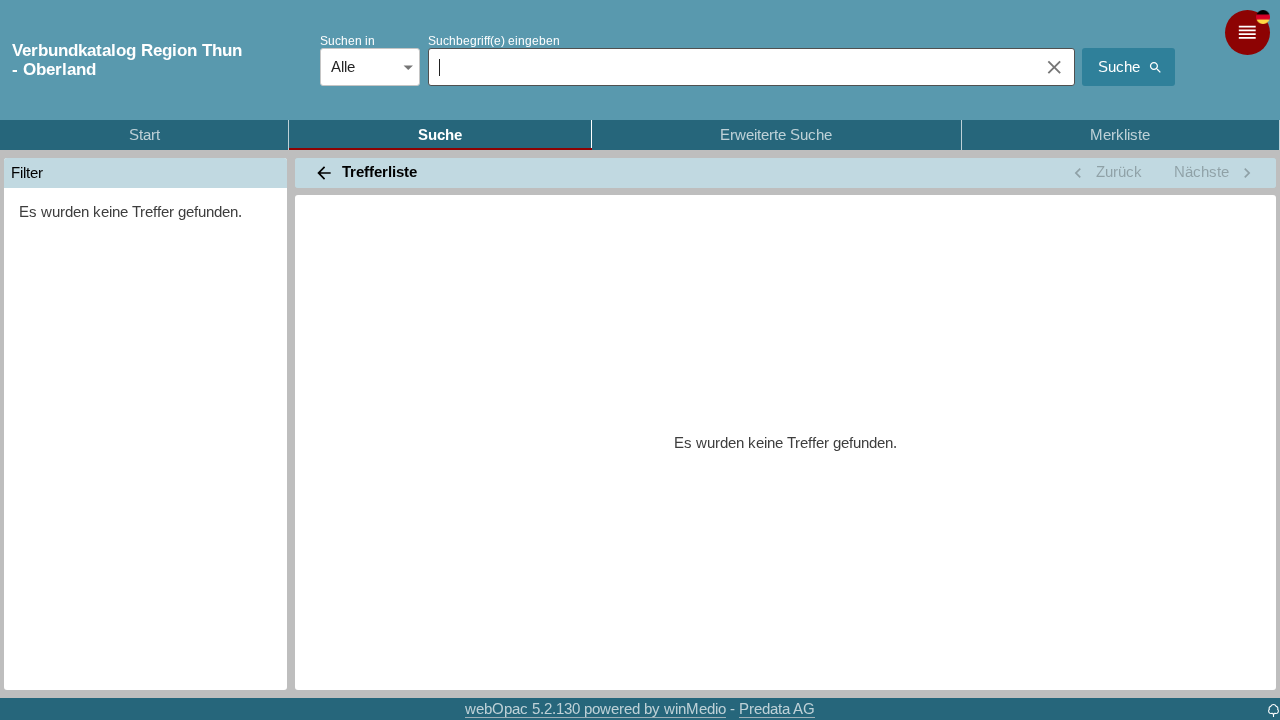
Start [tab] (144, 134)
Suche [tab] (440, 134)
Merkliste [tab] (1120, 134)
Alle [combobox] (343, 66)
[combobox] (728, 67)
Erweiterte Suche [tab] (776, 134)
